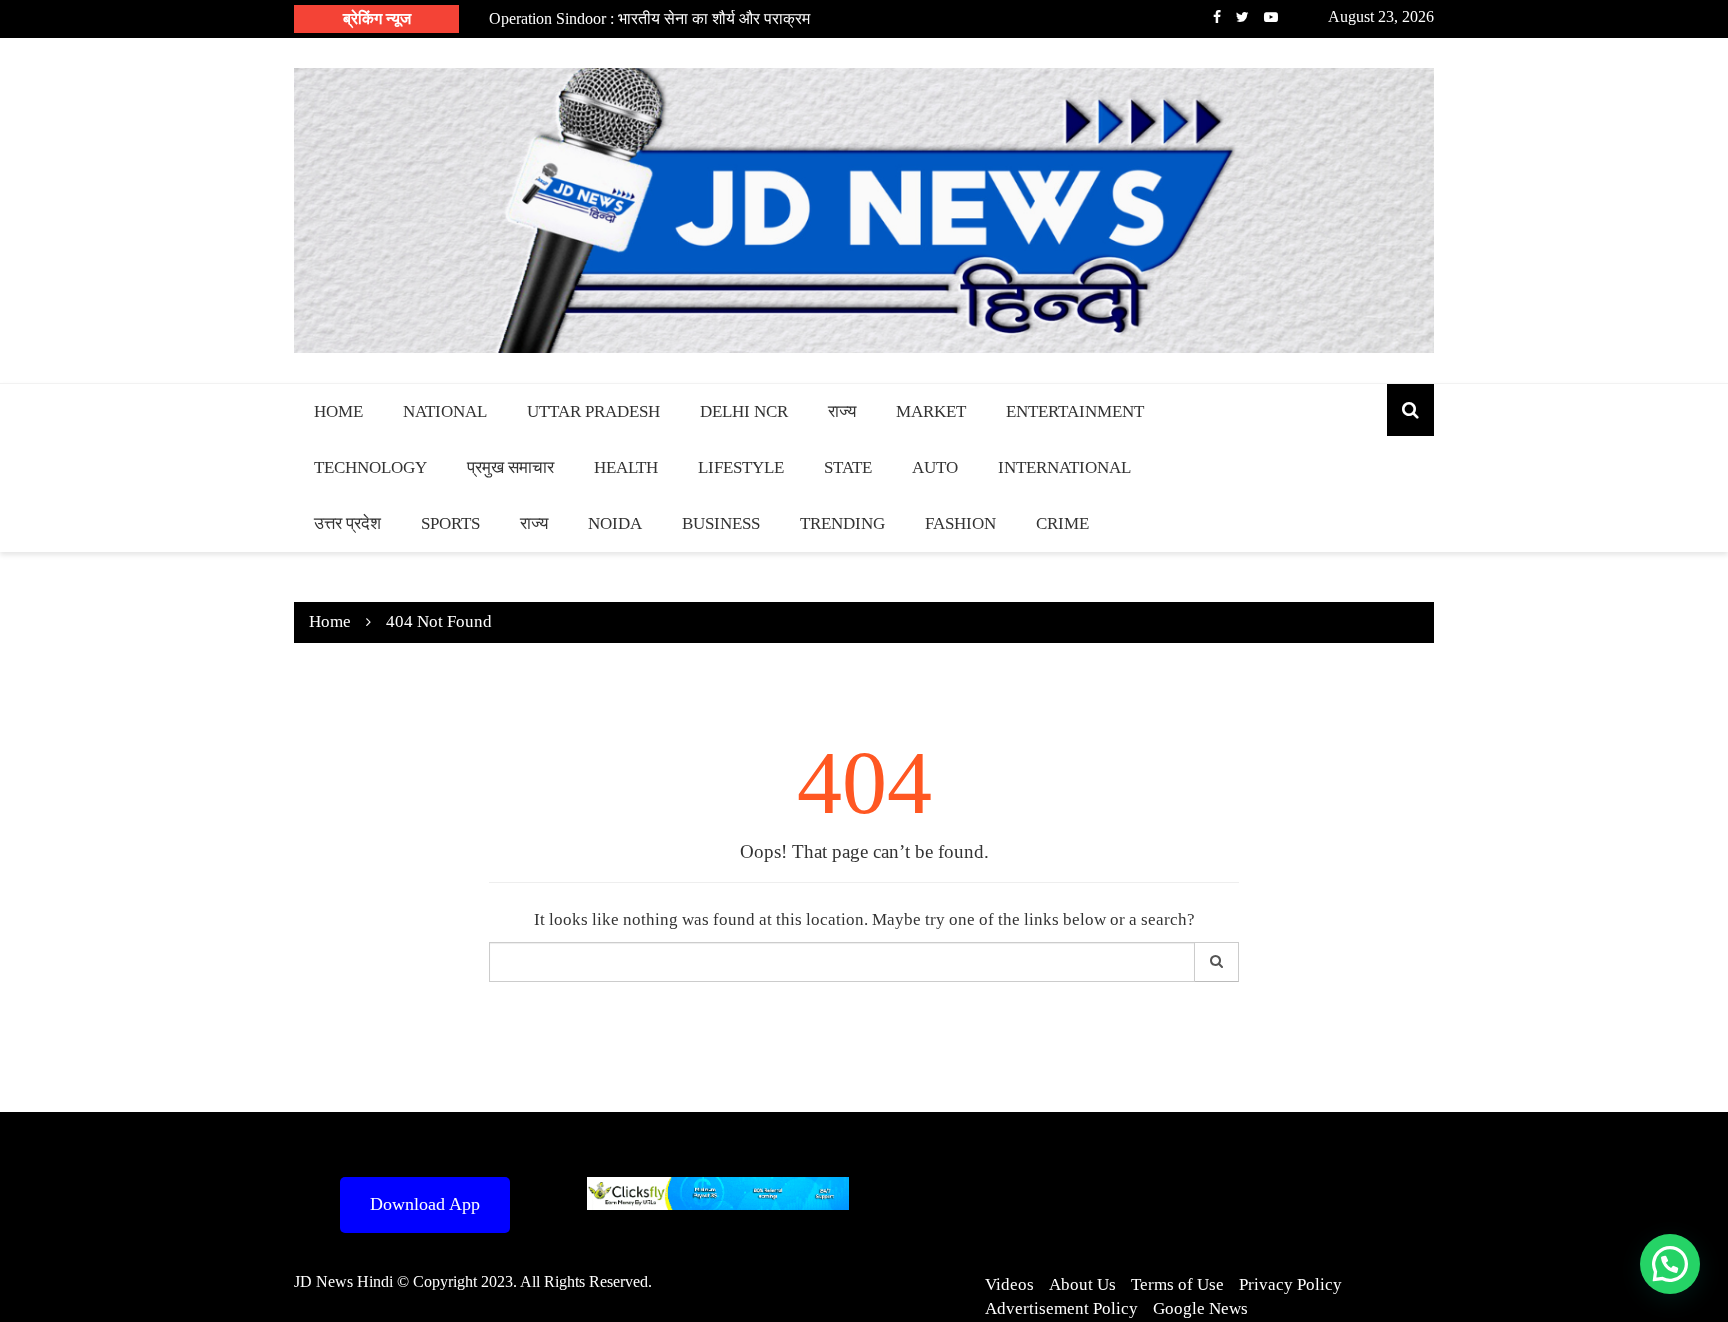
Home (338, 411)
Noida (615, 523)
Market (931, 411)
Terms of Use (1177, 1284)
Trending (842, 523)
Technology (370, 467)
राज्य (842, 411)
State (848, 467)
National (445, 411)
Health (626, 467)
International (1064, 467)
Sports (450, 523)
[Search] (1217, 962)
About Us (1082, 1284)
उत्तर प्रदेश (347, 523)
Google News (1200, 1308)
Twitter (1242, 17)
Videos (1009, 1284)
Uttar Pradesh (593, 411)
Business (721, 523)
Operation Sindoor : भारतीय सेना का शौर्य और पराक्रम (649, 18)
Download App (425, 1204)
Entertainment (1075, 411)
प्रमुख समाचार (510, 467)
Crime (1062, 523)
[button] (1670, 1264)
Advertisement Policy (1061, 1308)
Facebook (1217, 17)
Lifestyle (741, 467)
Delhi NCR (744, 411)
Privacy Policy (1290, 1284)
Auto (935, 467)
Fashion (960, 523)
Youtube (1271, 17)
